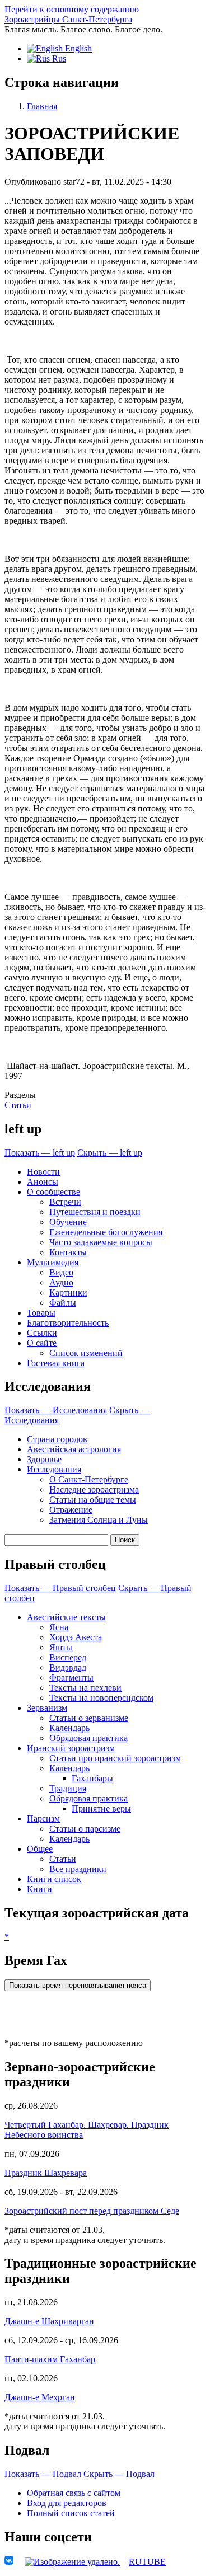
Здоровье (44, 1459)
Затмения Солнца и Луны (99, 1520)
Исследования (54, 1469)
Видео (61, 1272)
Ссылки (42, 1333)
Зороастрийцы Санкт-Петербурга (68, 19)
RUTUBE (147, 2562)
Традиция (68, 1788)
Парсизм (43, 1819)
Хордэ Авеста (76, 1637)
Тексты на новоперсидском (101, 1698)
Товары (41, 1313)
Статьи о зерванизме (89, 1718)
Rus (58, 58)
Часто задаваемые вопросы (101, 1242)
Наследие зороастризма (94, 1489)
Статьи (18, 1105)
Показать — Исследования (56, 1410)
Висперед (68, 1657)
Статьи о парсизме (85, 1829)
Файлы (63, 1303)
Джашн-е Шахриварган (49, 2321)
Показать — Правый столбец (60, 1588)
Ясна (59, 1627)
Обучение (68, 1222)
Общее (40, 1849)
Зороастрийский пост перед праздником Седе (92, 2211)
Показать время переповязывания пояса (78, 1985)
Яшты (61, 1647)
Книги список (54, 1879)
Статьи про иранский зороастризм (115, 1758)
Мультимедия (53, 1262)
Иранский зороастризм (71, 1748)
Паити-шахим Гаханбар (50, 2359)
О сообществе (53, 1192)
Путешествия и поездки (95, 1212)
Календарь (69, 1728)
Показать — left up (40, 1153)
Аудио (61, 1282)
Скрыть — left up (110, 1153)
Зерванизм (47, 1708)
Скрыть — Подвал (119, 2474)
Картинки (68, 1292)
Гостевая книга (56, 1363)
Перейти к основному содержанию (72, 9)
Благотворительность (68, 1323)
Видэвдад (68, 1667)
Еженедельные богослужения (106, 1232)
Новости (43, 1172)
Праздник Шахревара (46, 2173)
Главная (42, 106)
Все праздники (78, 1869)
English (77, 48)
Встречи (65, 1202)
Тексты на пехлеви (85, 1688)
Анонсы (43, 1182)
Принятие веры (101, 1808)
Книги (39, 1889)
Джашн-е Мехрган (40, 2397)
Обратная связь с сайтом (74, 2493)
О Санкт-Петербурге (89, 1479)
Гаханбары (92, 1778)
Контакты (68, 1252)
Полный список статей (71, 2513)
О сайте (42, 1343)
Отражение (71, 1510)
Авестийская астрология (74, 1449)
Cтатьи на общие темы (93, 1500)
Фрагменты (71, 1678)
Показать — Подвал (43, 2474)
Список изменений (86, 1353)
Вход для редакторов (67, 2503)
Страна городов (57, 1439)
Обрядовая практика (88, 1738)
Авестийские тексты (66, 1617)
